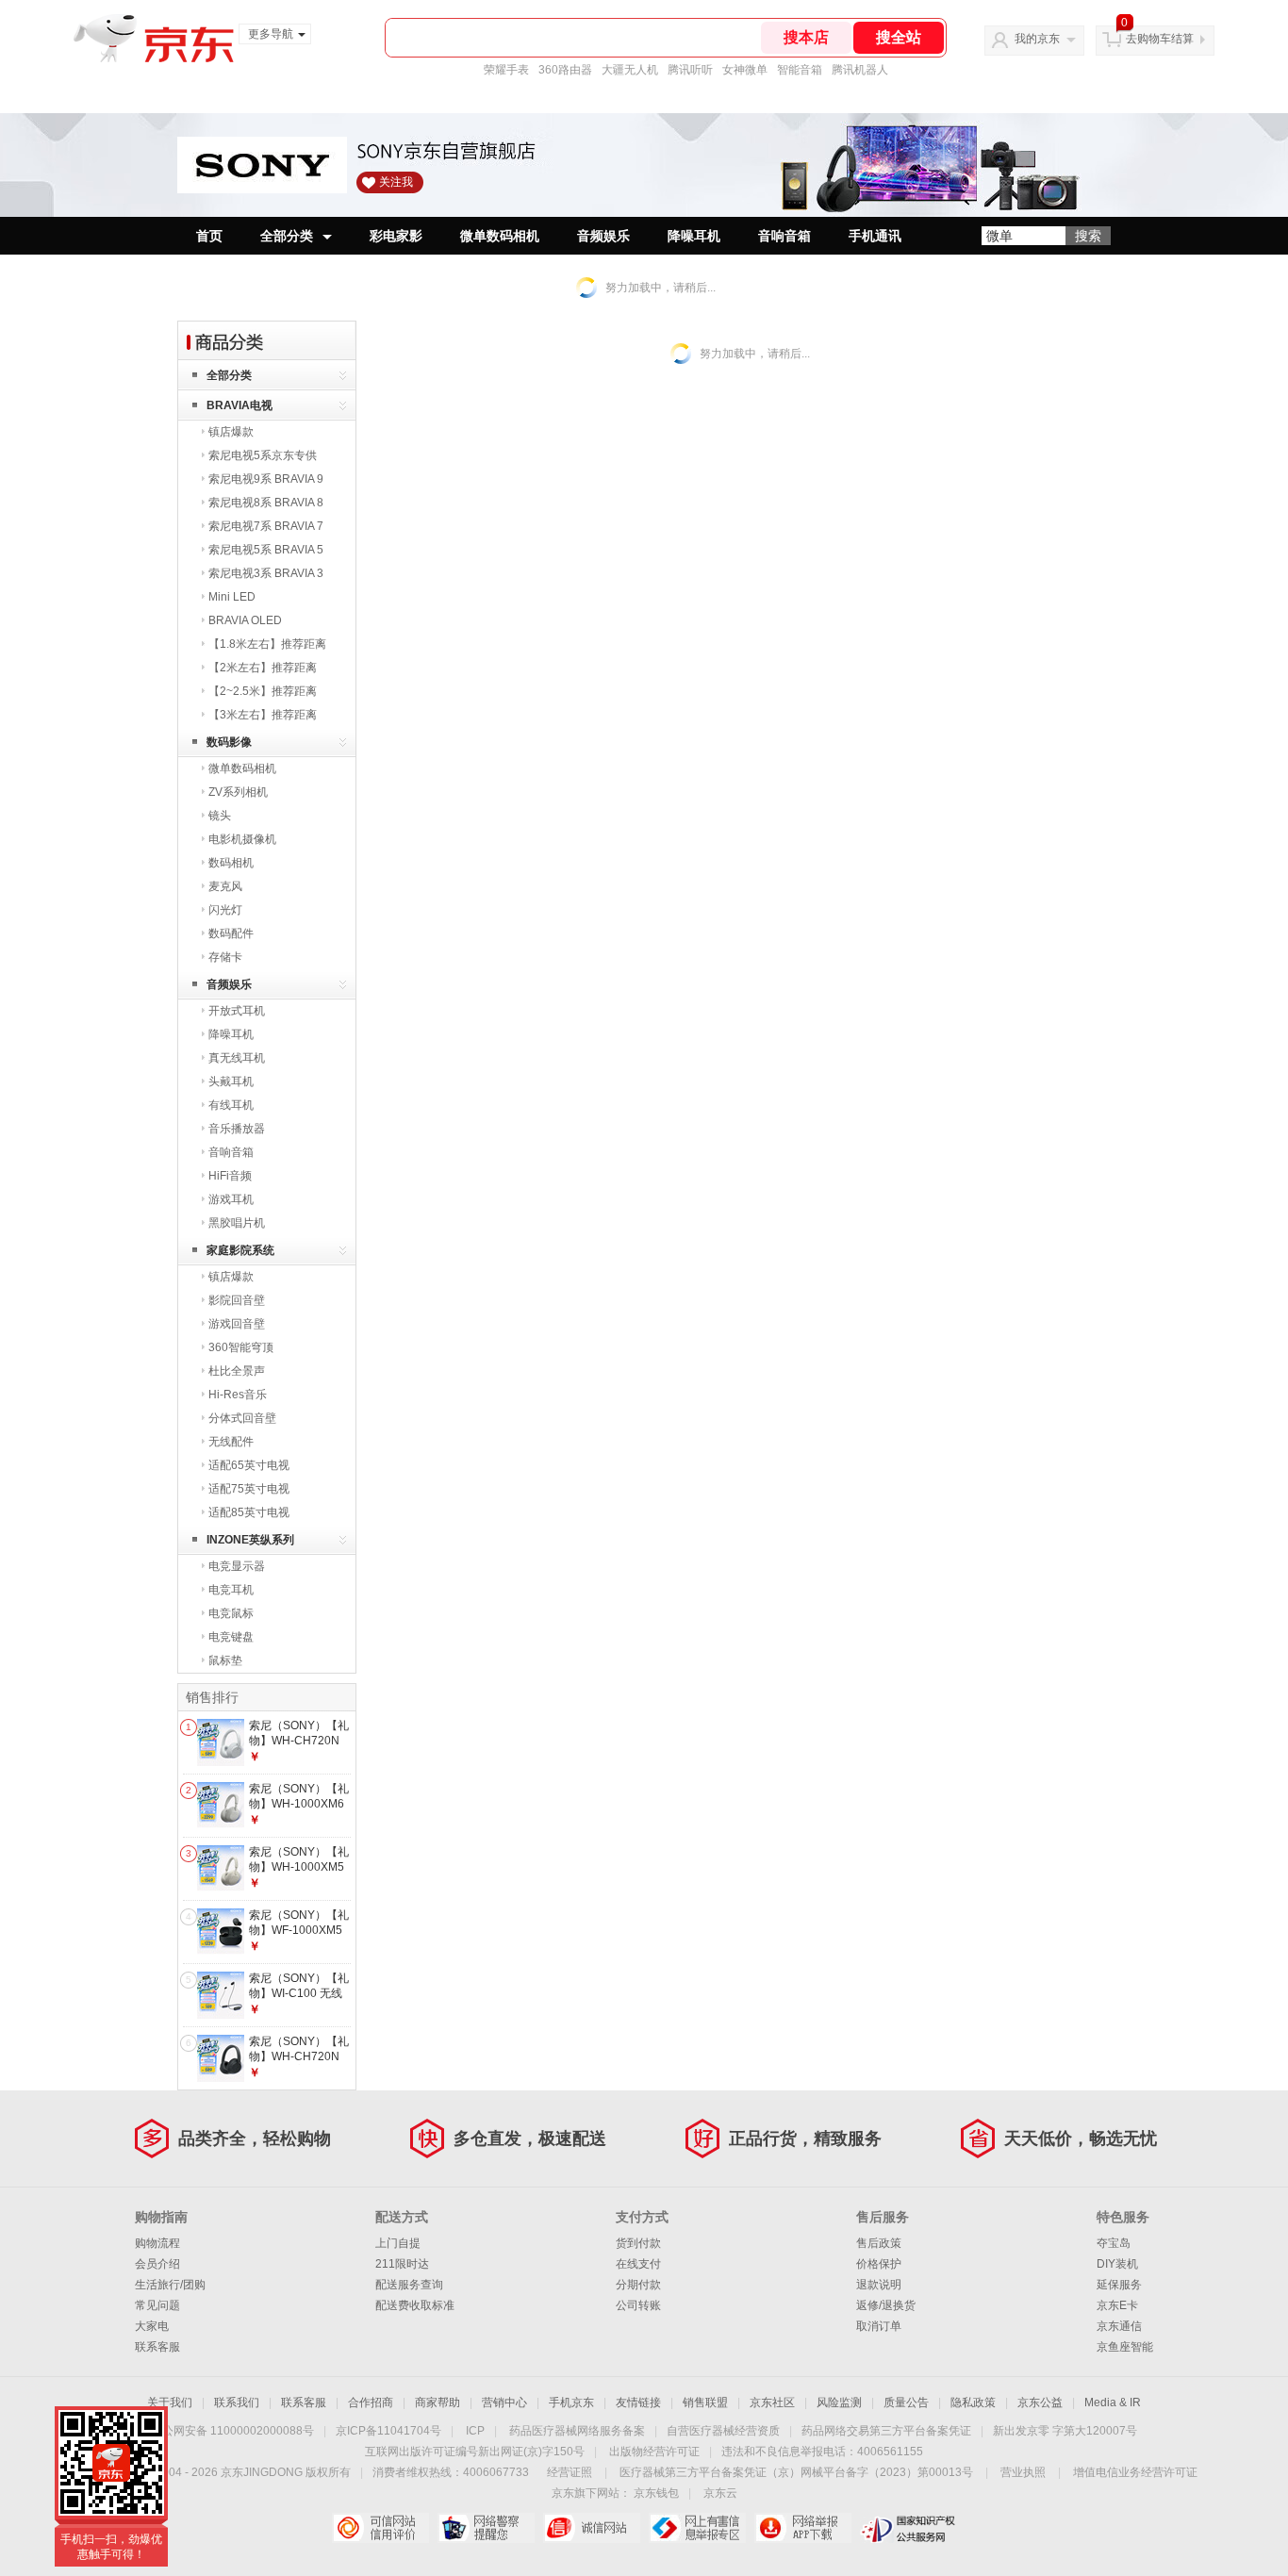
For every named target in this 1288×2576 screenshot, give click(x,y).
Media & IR (1113, 2403)
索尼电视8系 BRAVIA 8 (266, 503)
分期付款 (638, 2285)
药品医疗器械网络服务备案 (577, 2431)
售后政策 (879, 2243)
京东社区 (772, 2403)
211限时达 (402, 2264)
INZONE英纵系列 (250, 1540)
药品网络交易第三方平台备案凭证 (886, 2431)
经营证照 (570, 2472)
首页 (209, 236)
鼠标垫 (225, 1660)
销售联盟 (705, 2403)
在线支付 (638, 2264)
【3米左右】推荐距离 (263, 715)
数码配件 (231, 933)
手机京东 (571, 2403)
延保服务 (1119, 2285)
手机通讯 (875, 236)
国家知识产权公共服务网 (908, 2528)
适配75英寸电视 (249, 1489)
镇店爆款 (231, 432)
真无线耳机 (237, 1058)
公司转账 (638, 2305)
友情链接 (638, 2403)
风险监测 (839, 2403)
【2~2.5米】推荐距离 (263, 691)
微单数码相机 (500, 236)
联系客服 (157, 2347)
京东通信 (1119, 2326)
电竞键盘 (231, 1637)
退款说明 (879, 2285)
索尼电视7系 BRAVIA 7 (266, 526)
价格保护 (879, 2264)
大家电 (152, 2326)
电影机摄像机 (242, 839)
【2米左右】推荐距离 (263, 668)
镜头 (220, 816)
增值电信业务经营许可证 (1135, 2472)
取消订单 (879, 2326)
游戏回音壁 (237, 1324)
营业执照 (1023, 2472)
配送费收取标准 (415, 2305)
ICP (475, 2431)
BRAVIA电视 (239, 405)
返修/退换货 (886, 2305)
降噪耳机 (694, 236)
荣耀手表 (506, 70)
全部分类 (287, 236)
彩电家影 (396, 236)
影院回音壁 (237, 1300)
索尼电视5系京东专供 (263, 455)
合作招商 (371, 2403)
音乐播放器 (237, 1129)
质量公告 (906, 2403)
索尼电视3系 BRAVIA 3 (266, 573)
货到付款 (638, 2243)
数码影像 (229, 742)
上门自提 (398, 2243)
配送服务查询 (409, 2285)
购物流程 (157, 2243)
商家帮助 (438, 2403)
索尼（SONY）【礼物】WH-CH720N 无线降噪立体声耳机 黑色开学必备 (300, 2064)
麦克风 (225, 886)
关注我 (396, 182)
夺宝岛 (1114, 2243)
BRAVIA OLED (245, 620)
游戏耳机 (231, 1199)
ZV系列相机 (238, 792)
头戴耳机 (231, 1082)
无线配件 (231, 1442)
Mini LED (232, 597)
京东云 (720, 2493)
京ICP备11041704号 (388, 2431)
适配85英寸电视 (249, 1512)
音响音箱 (784, 236)
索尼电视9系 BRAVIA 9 (266, 479)
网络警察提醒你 (486, 2528)
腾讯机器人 (860, 70)
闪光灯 (225, 910)
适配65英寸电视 (249, 1465)
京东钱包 (656, 2493)
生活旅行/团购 (170, 2285)
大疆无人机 (630, 70)
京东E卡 (1117, 2305)
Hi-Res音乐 (238, 1395)
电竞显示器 (237, 1566)
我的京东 (1037, 39)
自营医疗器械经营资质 (723, 2431)
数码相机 (231, 863)
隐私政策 (973, 2403)
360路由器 (565, 70)
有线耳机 (231, 1105)
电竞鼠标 (231, 1613)
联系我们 (237, 2403)
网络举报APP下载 (803, 2528)
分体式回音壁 (242, 1418)
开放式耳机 (237, 1011)
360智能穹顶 (241, 1347)
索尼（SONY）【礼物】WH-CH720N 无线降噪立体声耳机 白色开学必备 (300, 1748)
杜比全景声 (237, 1371)
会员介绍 (157, 2264)
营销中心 (504, 2403)
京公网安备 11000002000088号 (232, 2431)
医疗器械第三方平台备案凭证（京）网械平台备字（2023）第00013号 (796, 2472)
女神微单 (745, 70)
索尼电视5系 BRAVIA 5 (266, 550)
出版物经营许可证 (654, 2452)
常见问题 (157, 2305)
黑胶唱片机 (237, 1223)
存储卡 (225, 957)
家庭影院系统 (240, 1250)
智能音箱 (800, 70)
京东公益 (1040, 2403)
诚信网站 (592, 2528)
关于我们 (170, 2403)
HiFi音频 (230, 1176)
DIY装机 (1117, 2264)
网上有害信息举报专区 (697, 2528)
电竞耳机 (231, 1590)
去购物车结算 (1160, 39)
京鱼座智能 (1125, 2347)
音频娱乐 (603, 236)
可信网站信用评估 (380, 2528)
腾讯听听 (690, 70)
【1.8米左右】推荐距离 (267, 644)
